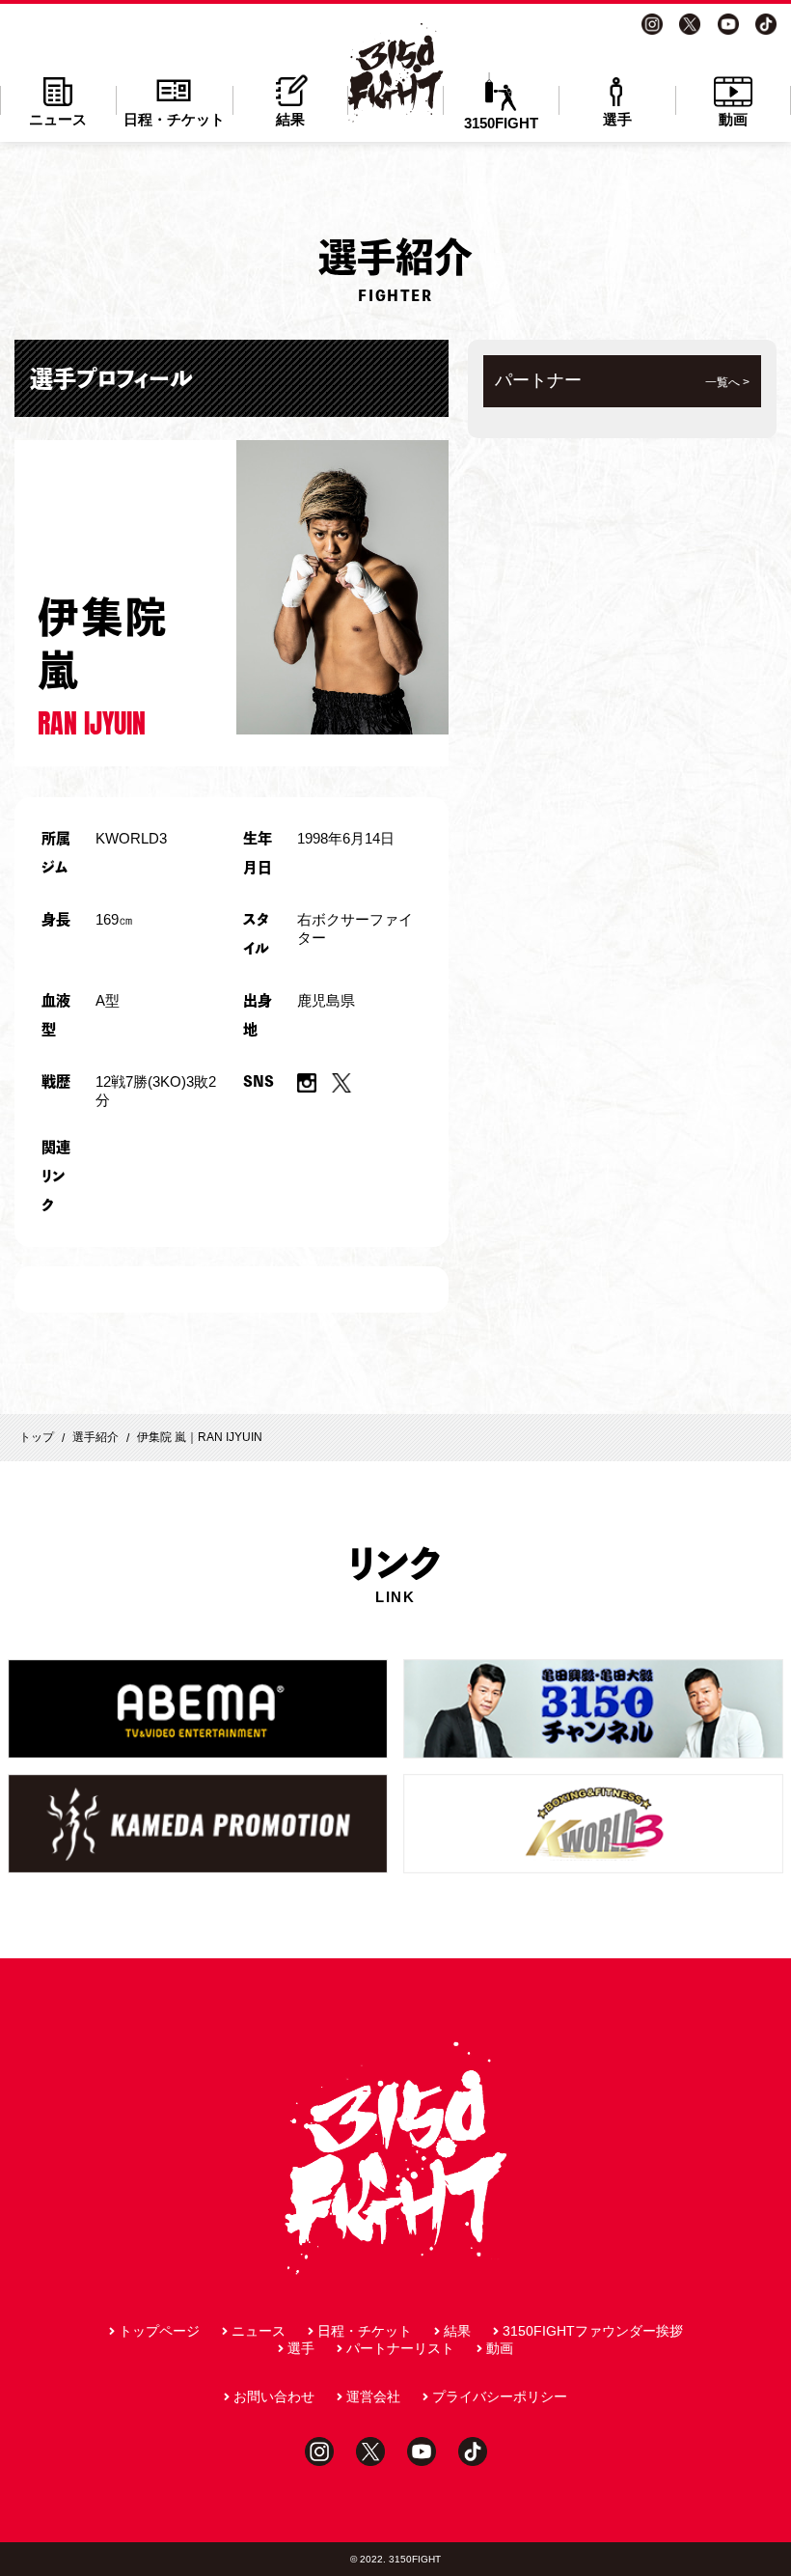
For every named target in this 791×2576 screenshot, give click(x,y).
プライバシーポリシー (500, 2396)
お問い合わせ (274, 2396)
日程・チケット (174, 119)
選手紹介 (95, 1437)
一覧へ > (727, 382)
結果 (290, 119)
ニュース (58, 119)
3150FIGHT (501, 123)
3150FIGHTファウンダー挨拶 (593, 2331)
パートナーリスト (400, 2348)
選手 (617, 119)
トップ (37, 1437)
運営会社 (373, 2396)
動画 (733, 119)
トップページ (159, 2331)
